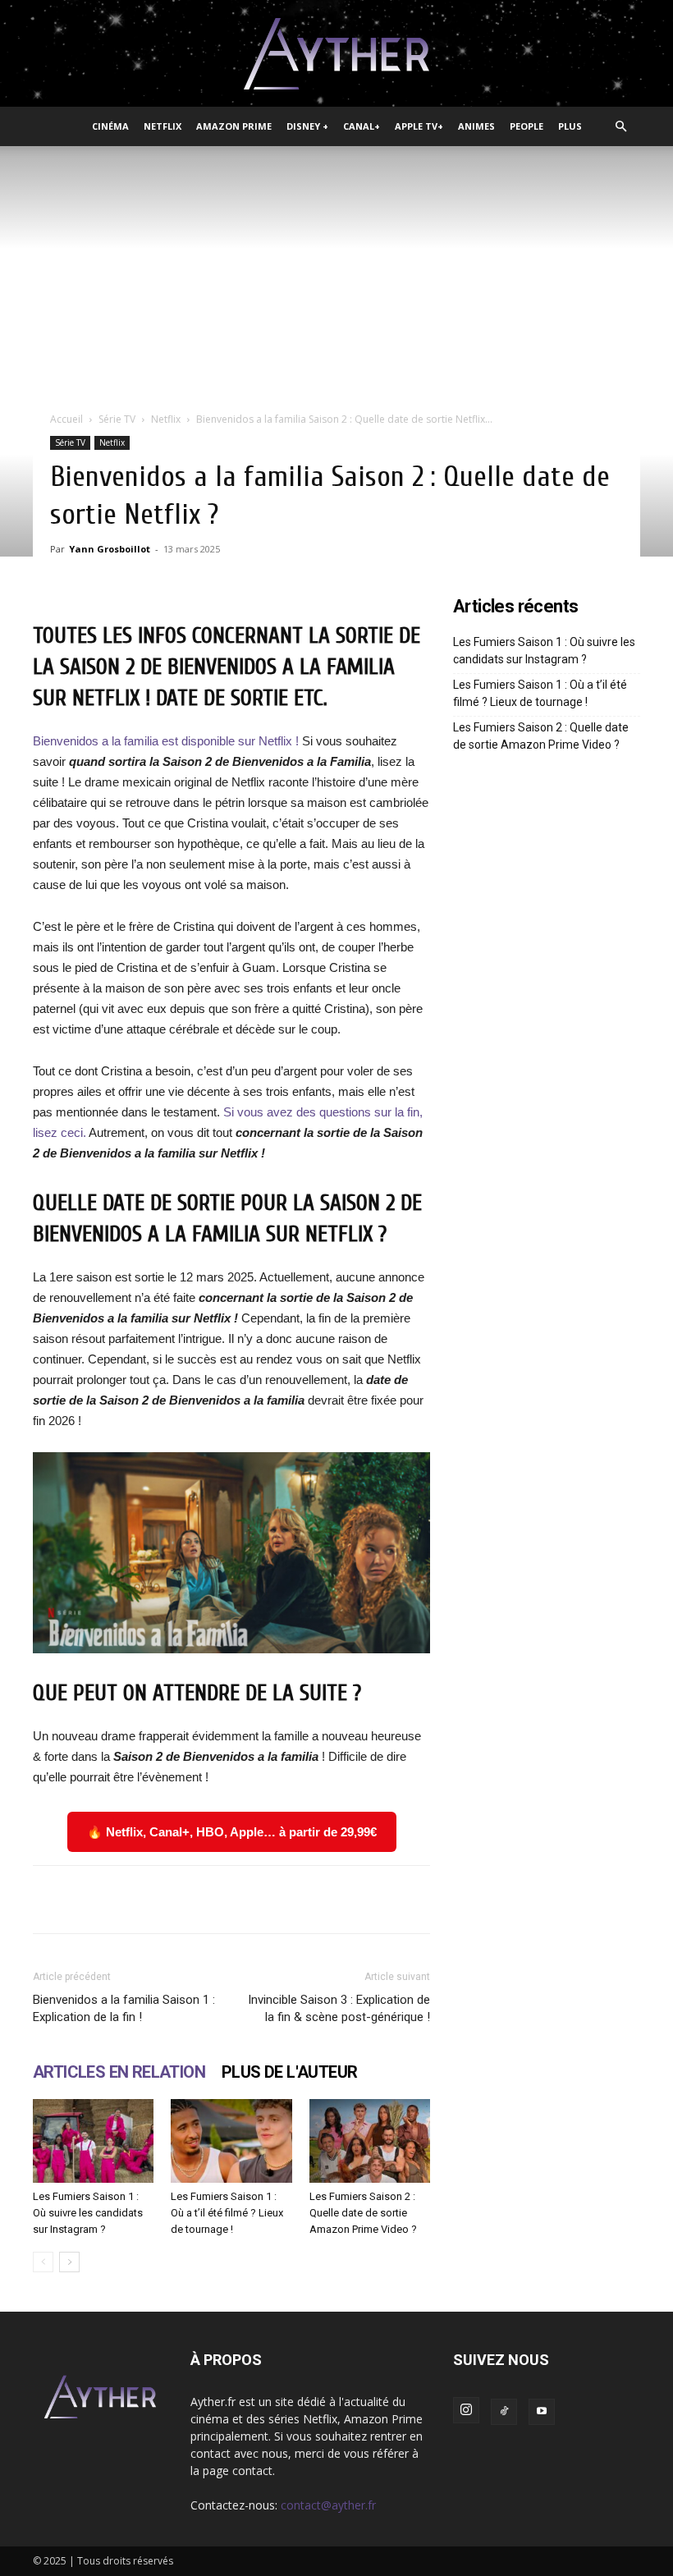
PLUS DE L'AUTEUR (289, 2072)
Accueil (66, 419)
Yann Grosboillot (110, 549)
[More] (532, 1900)
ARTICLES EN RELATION (119, 2072)
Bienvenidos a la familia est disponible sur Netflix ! (166, 741)
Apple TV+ (419, 126)
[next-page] (69, 2262)
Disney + (307, 126)
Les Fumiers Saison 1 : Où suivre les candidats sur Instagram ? (88, 2213)
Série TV (117, 419)
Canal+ (362, 126)
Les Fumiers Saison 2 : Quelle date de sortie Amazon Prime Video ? (363, 2213)
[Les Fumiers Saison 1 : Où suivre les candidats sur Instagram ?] (93, 2141)
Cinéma (110, 126)
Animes (476, 126)
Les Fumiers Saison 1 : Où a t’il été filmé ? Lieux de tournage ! (227, 2213)
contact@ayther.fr (328, 2505)
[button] (620, 127)
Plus (570, 126)
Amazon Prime (234, 126)
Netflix (163, 126)
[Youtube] (542, 2412)
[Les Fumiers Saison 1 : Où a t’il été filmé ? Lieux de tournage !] (231, 2141)
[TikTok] (504, 2412)
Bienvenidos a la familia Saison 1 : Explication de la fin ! (124, 2008)
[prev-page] (43, 2262)
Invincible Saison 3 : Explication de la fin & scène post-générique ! (339, 2008)
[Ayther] (336, 54)
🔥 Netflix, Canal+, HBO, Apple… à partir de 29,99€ (232, 1832)
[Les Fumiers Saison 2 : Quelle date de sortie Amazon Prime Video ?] (370, 2141)
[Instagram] (466, 2410)
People (526, 126)
